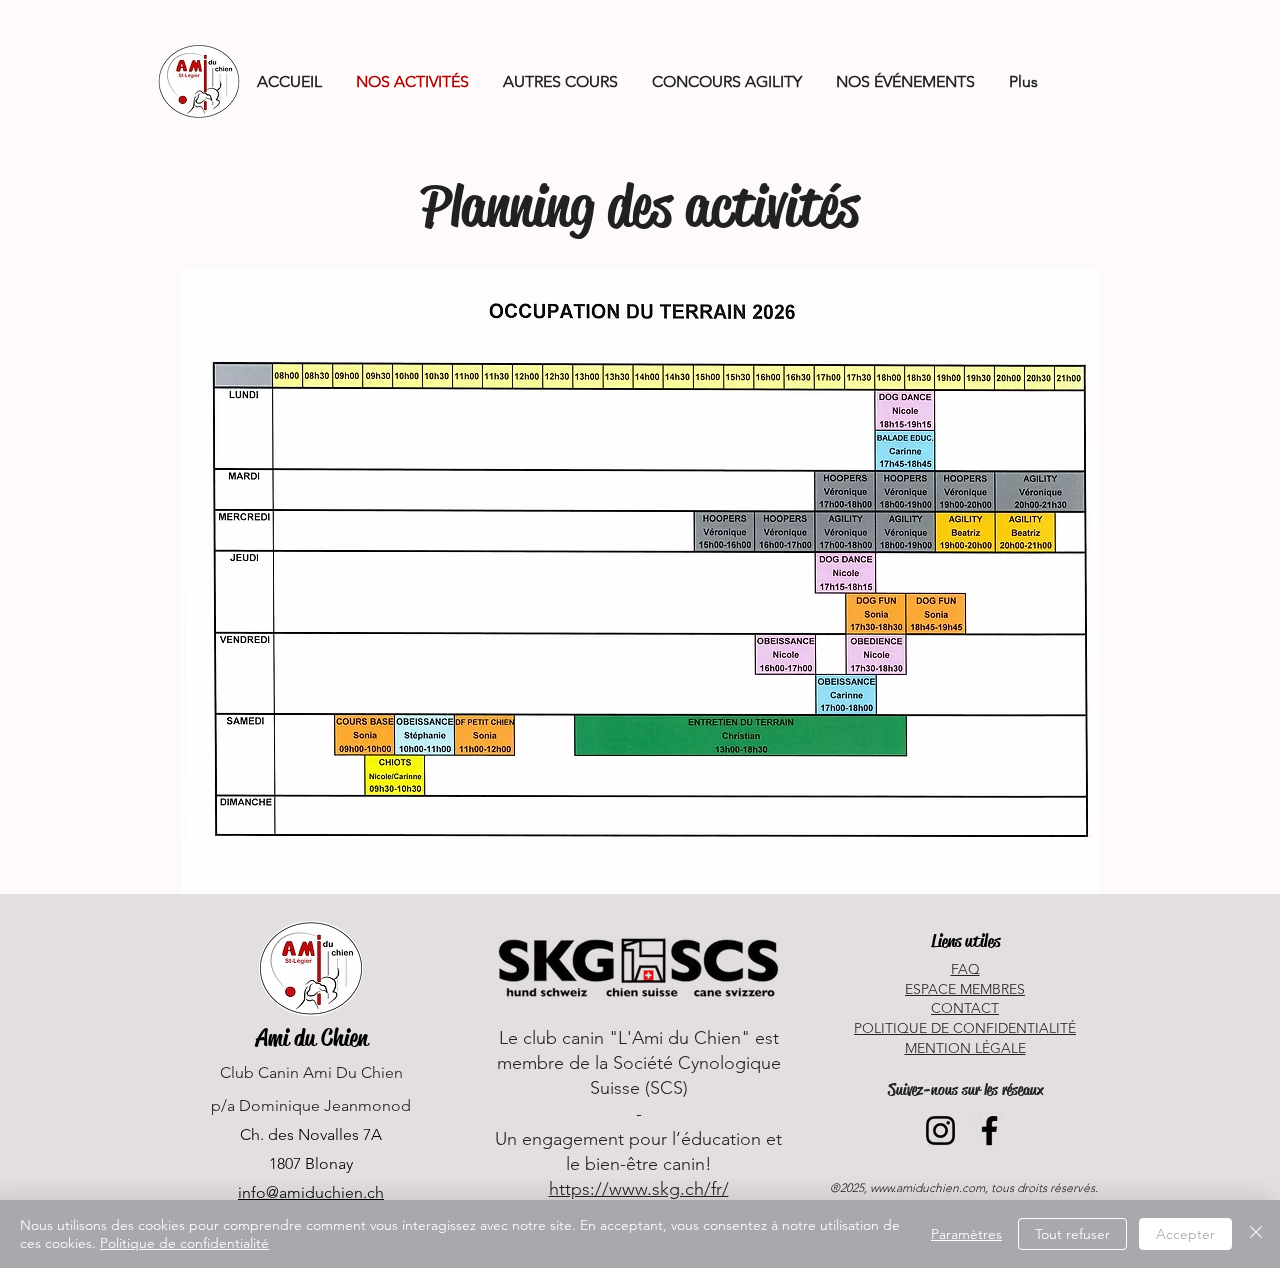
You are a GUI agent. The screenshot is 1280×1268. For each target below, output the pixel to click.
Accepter (1185, 1234)
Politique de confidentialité (184, 1243)
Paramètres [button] (966, 1234)
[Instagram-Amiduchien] (940, 1130)
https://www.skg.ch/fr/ (639, 1189)
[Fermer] (1256, 1234)
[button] (560, 81)
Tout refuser (1072, 1234)
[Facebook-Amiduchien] (989, 1130)
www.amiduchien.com (927, 1187)
